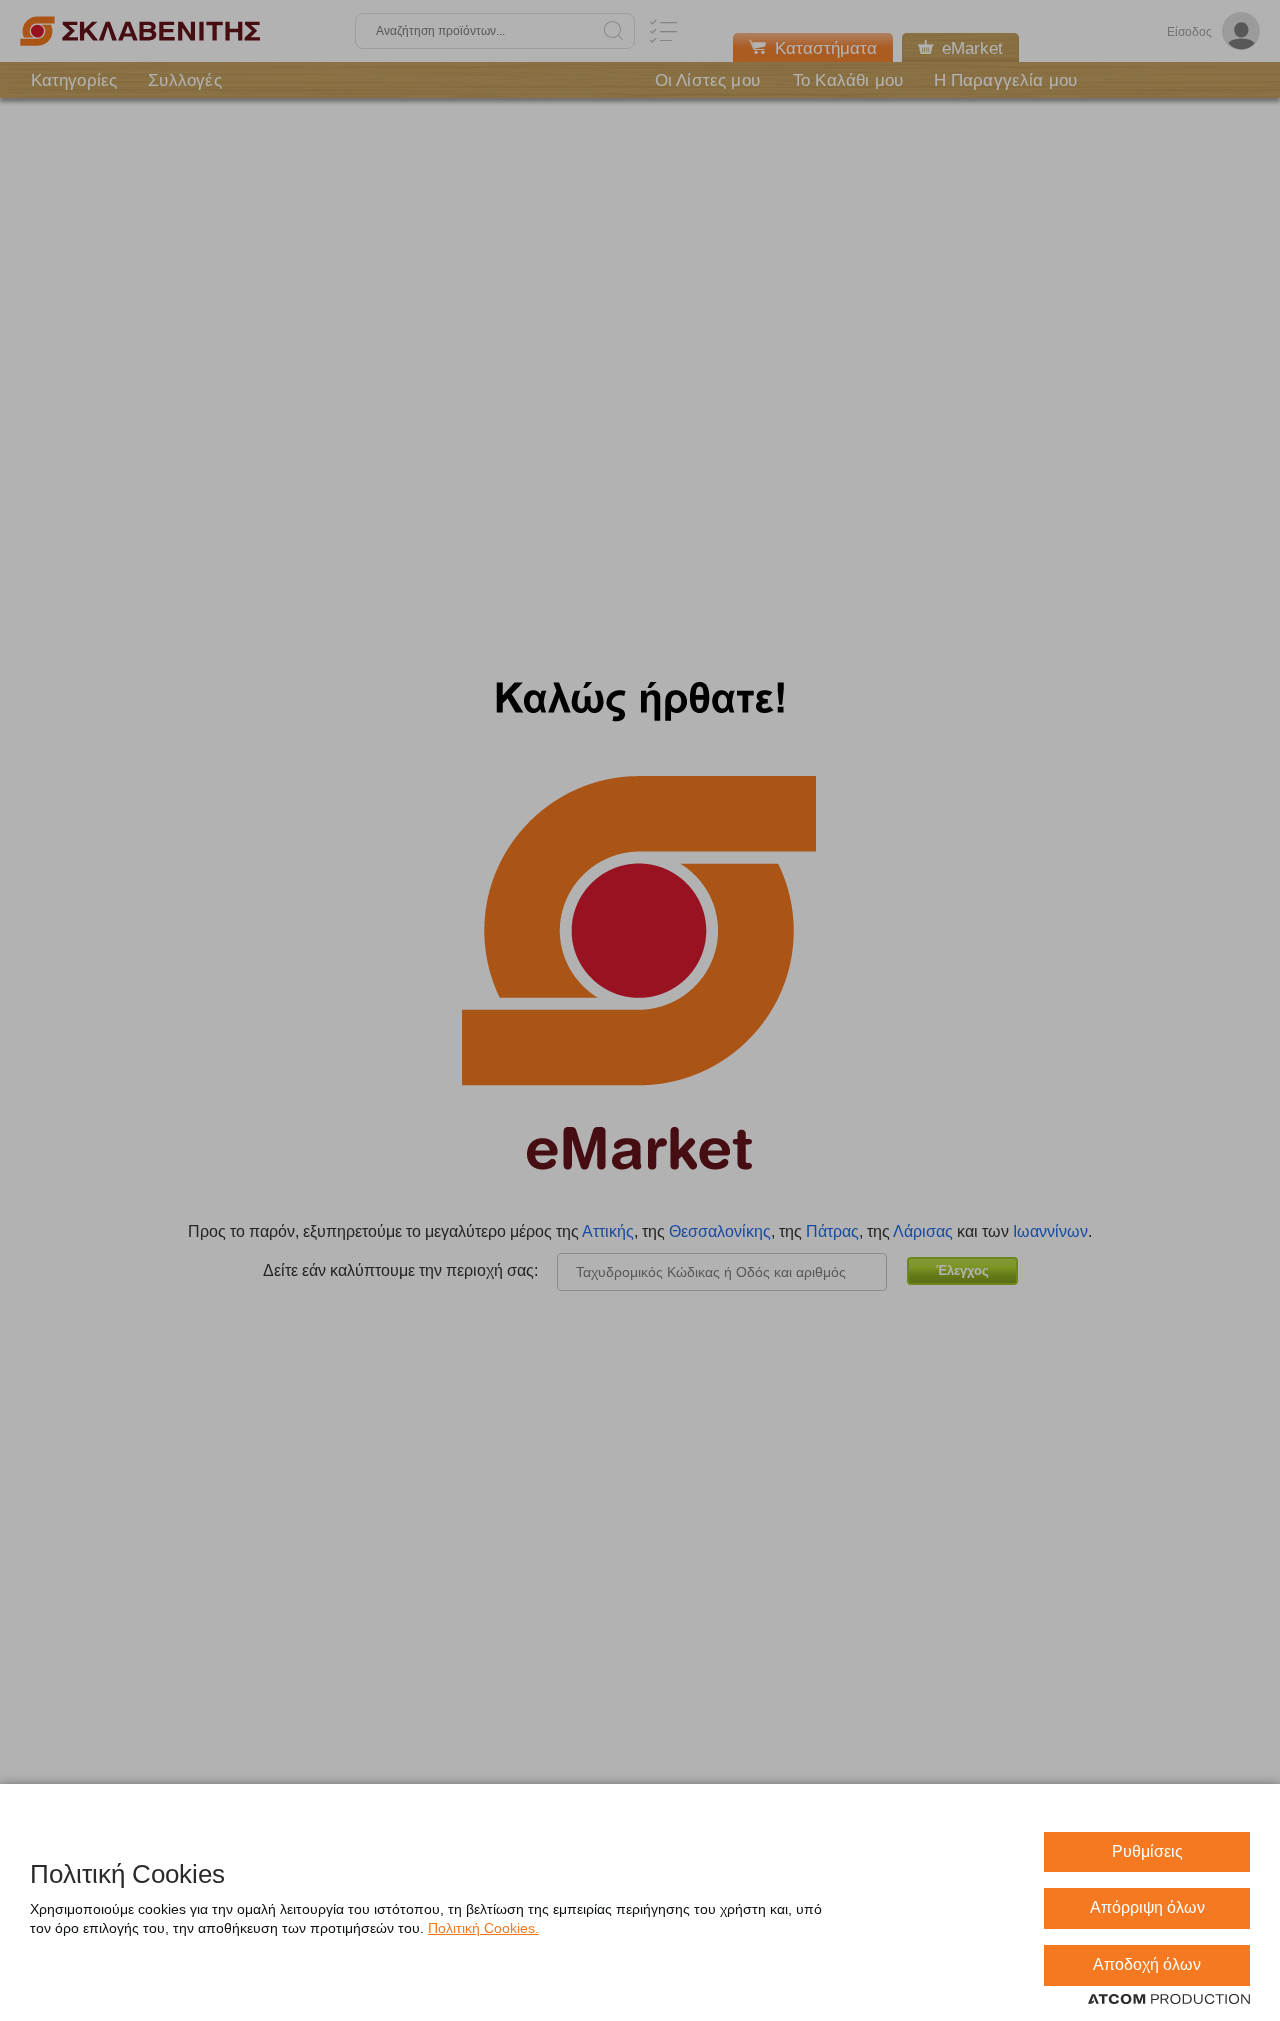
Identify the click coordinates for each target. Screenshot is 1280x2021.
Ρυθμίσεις (1147, 1851)
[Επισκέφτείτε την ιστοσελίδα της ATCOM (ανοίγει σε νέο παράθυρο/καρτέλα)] (1169, 2000)
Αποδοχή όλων (1147, 1964)
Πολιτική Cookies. (483, 1928)
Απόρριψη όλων (1147, 1907)
